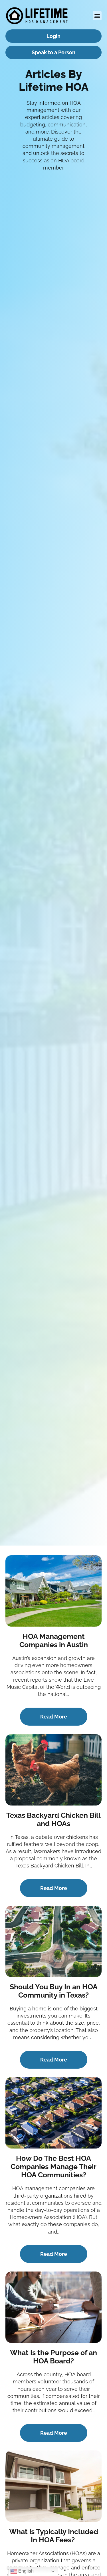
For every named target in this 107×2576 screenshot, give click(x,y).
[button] (97, 16)
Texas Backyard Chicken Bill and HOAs (53, 1819)
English (25, 2571)
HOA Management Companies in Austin (54, 1640)
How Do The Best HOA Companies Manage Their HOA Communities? (53, 2166)
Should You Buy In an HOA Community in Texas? (54, 1991)
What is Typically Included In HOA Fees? (54, 2536)
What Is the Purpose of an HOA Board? (53, 2357)
